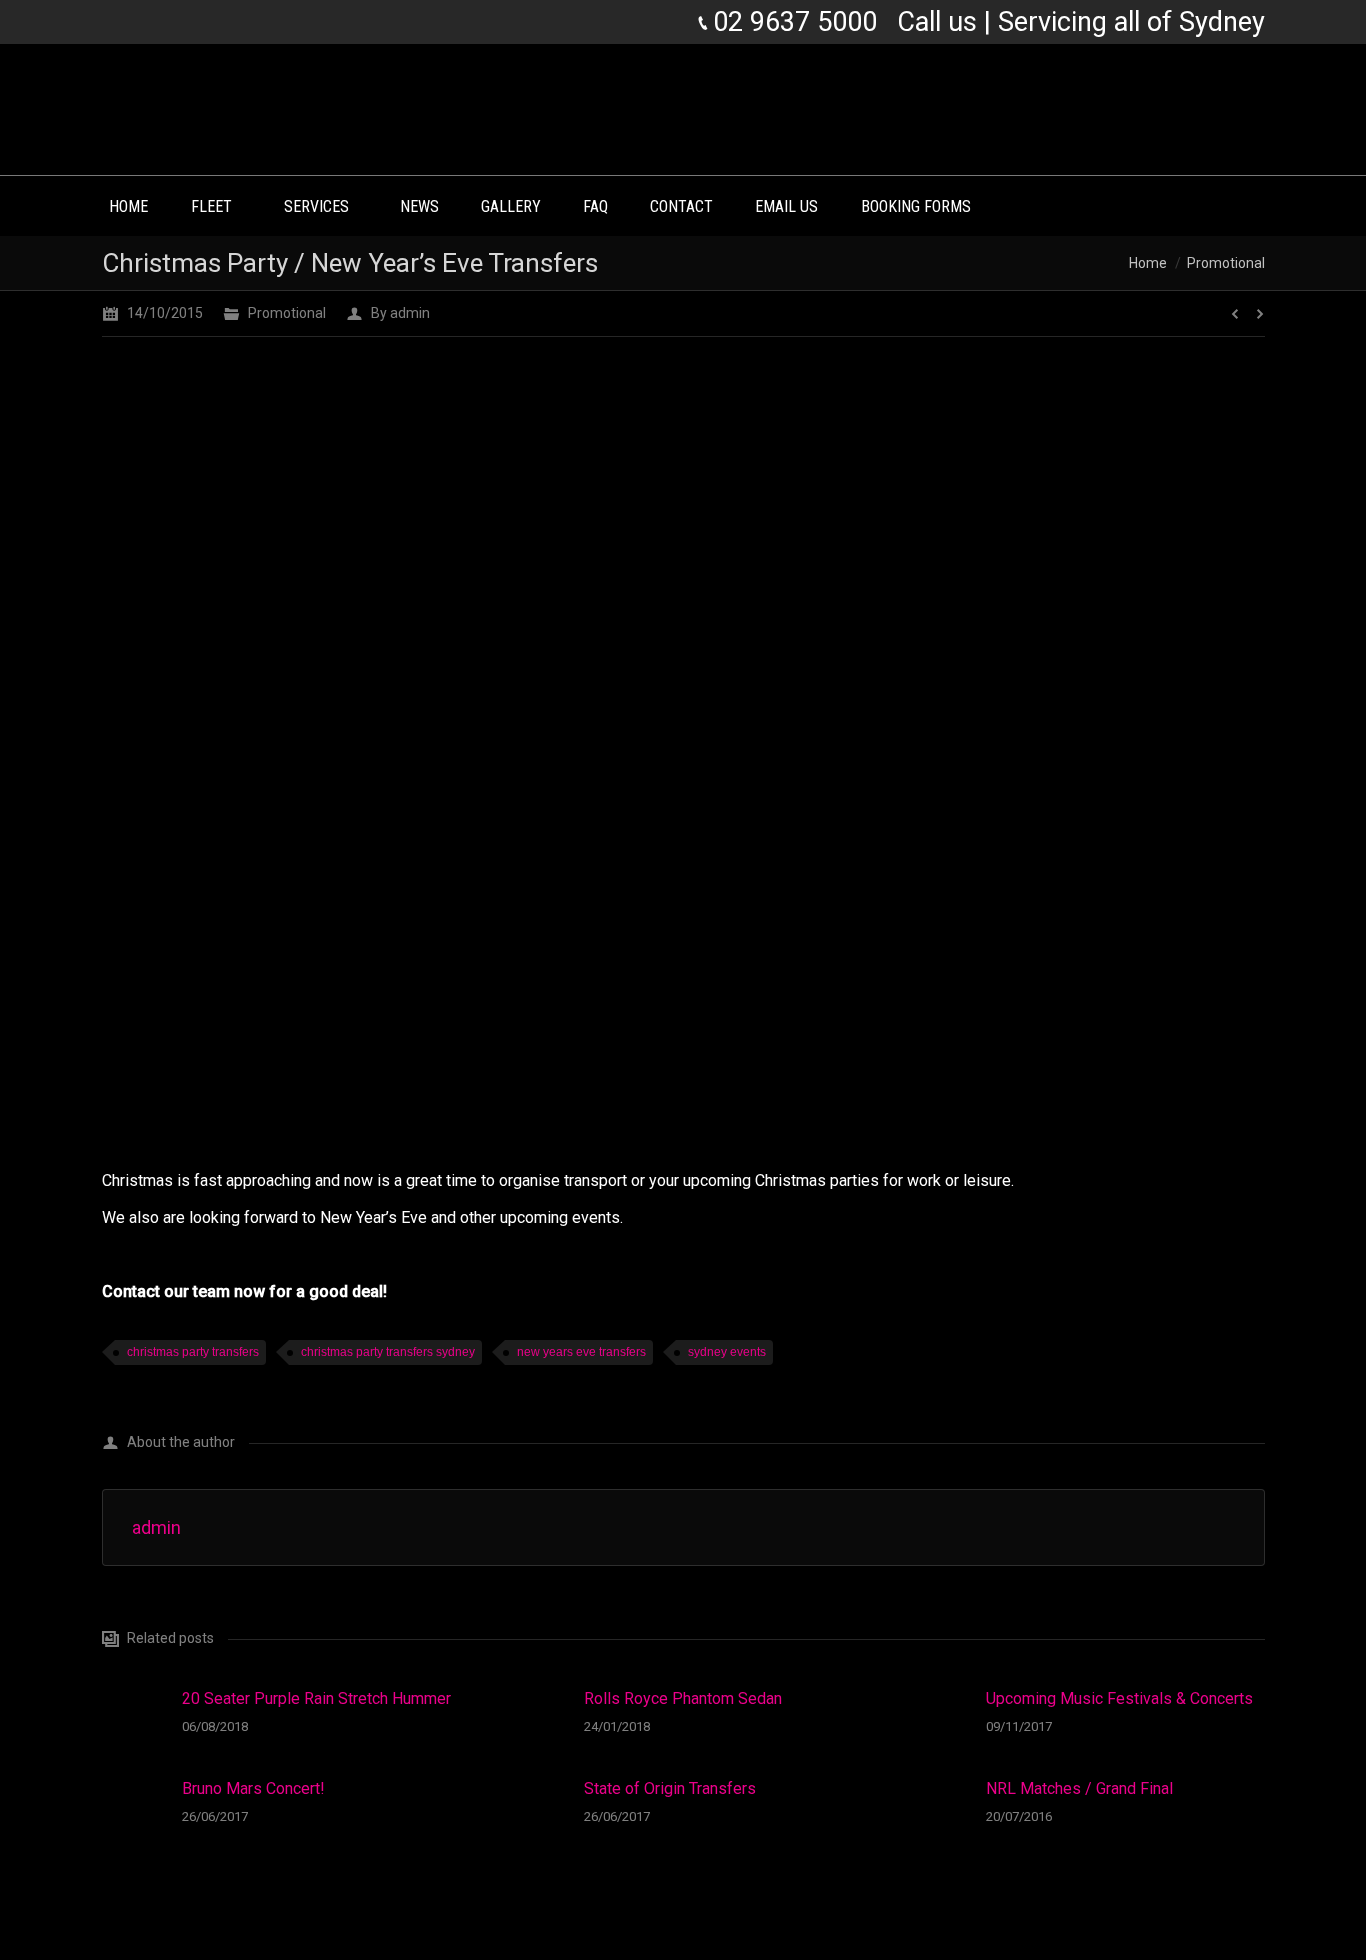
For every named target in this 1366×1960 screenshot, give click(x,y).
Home (1148, 263)
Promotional (1226, 263)
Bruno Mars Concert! (253, 1788)
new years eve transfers (581, 1352)
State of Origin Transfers (670, 1788)
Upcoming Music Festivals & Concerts (1119, 1698)
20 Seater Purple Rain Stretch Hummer (316, 1698)
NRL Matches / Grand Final (1079, 1788)
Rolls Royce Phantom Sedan (683, 1698)
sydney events (727, 1352)
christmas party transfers (193, 1352)
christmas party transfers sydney (388, 1352)
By (400, 313)
